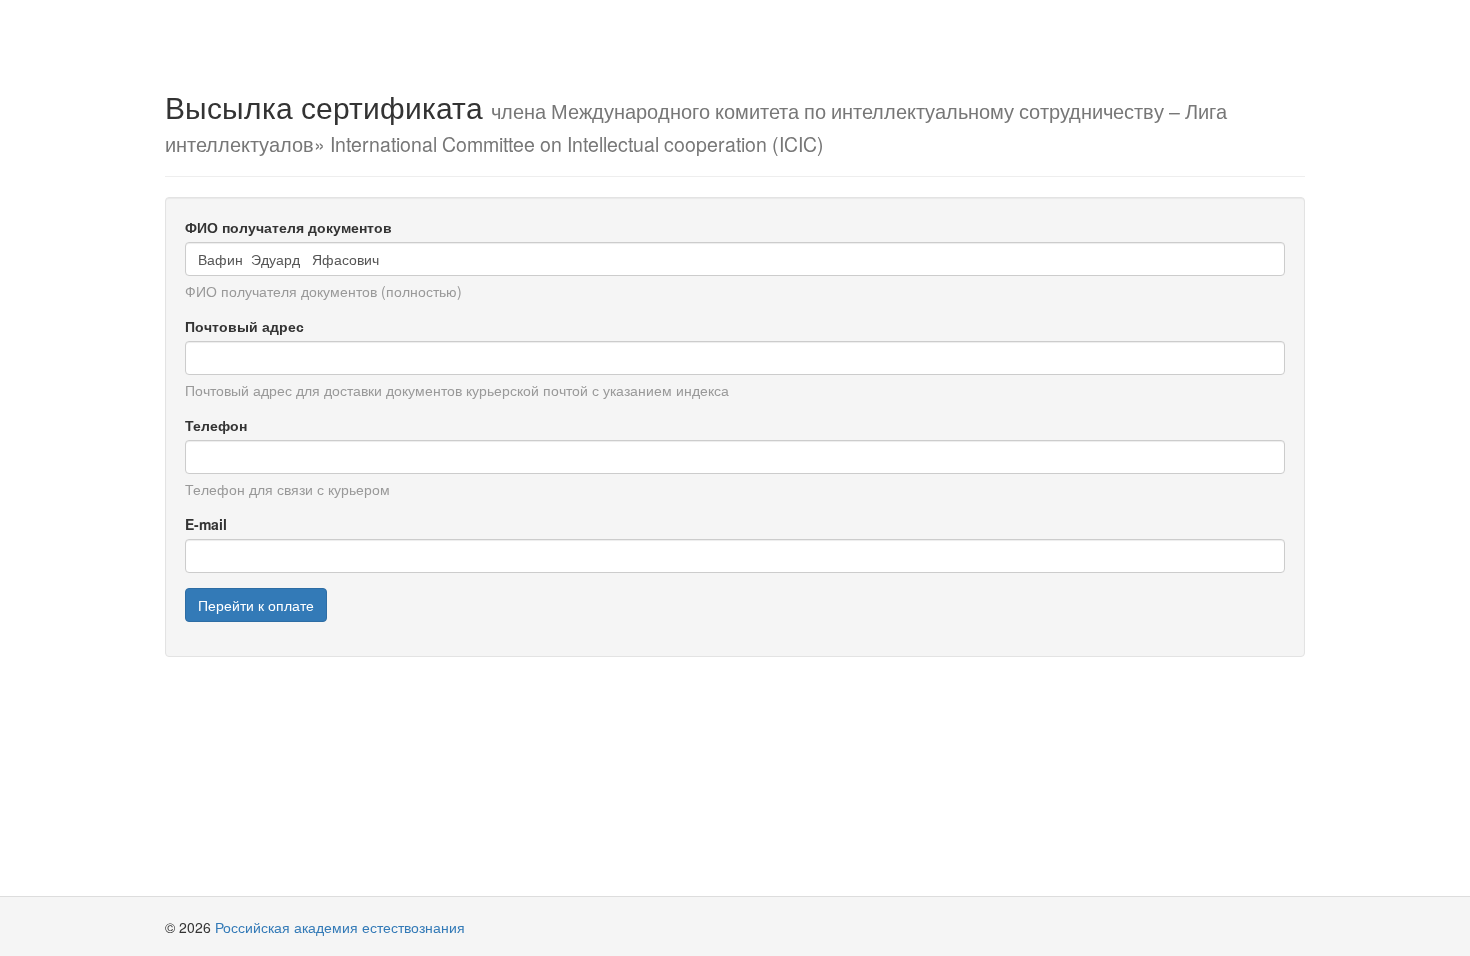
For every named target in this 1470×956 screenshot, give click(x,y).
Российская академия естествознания (340, 927)
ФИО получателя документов (288, 227)
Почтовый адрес (244, 326)
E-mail (206, 524)
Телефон (216, 425)
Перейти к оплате (256, 605)
